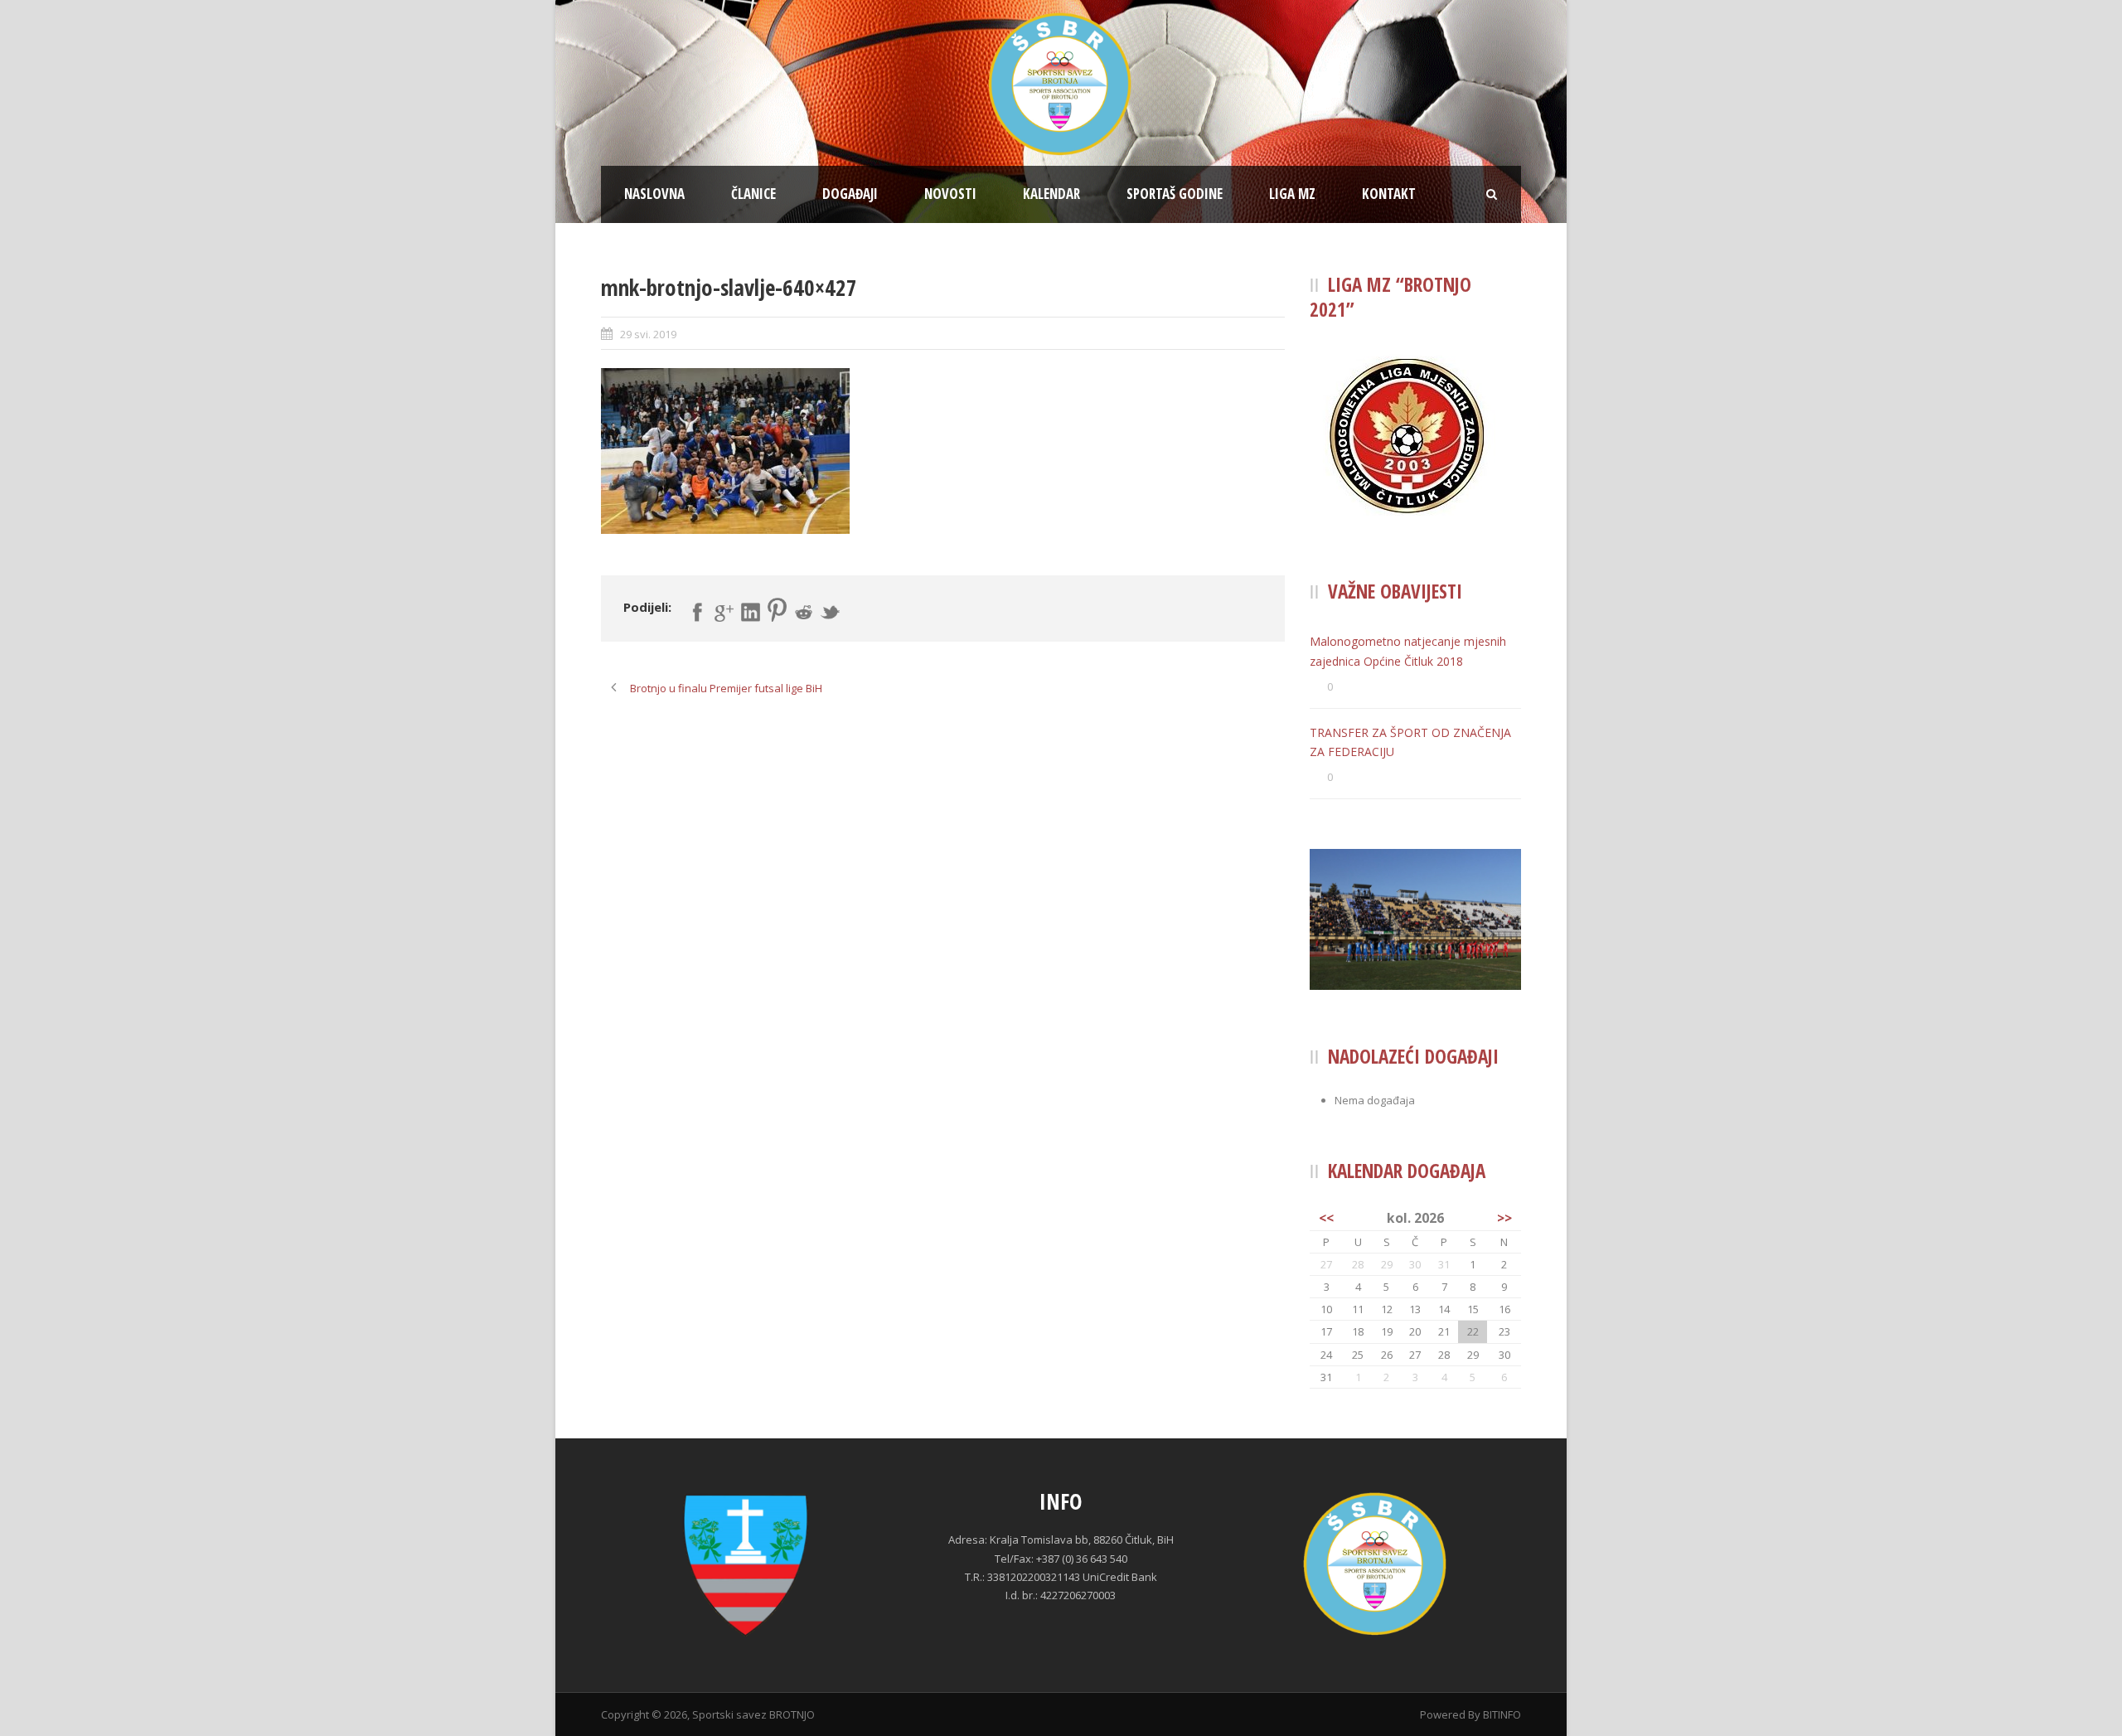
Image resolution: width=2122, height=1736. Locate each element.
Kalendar (1051, 194)
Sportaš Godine (1175, 194)
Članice (753, 194)
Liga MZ (1292, 194)
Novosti (950, 194)
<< (1326, 1218)
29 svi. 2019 (648, 334)
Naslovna (654, 194)
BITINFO (1502, 1714)
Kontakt (1389, 194)
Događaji (850, 194)
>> (1504, 1218)
